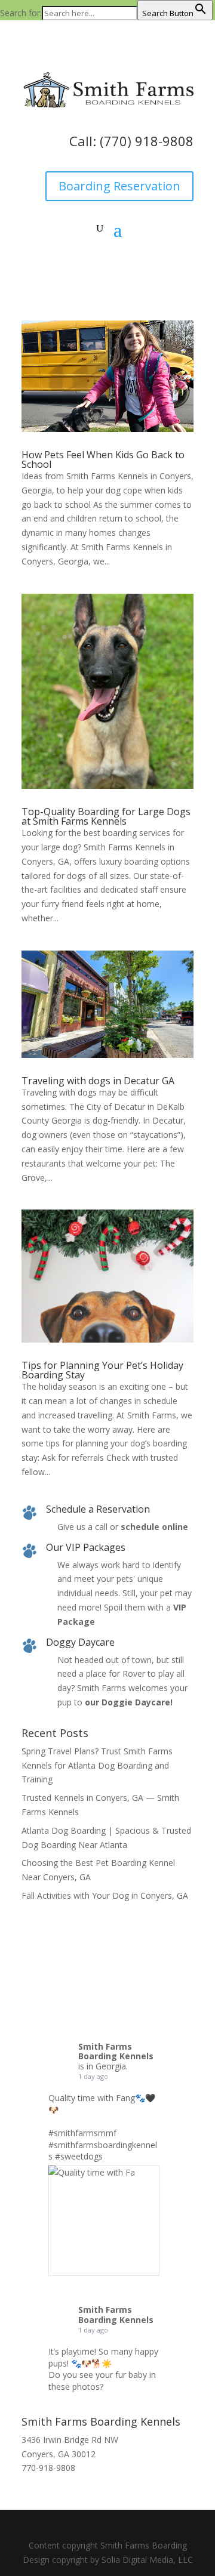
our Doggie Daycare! (129, 1702)
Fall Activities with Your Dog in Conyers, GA (105, 1895)
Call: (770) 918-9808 (131, 141)
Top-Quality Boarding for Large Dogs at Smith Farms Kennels (106, 816)
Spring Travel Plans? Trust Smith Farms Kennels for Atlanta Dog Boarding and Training (97, 1765)
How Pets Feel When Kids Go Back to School (103, 459)
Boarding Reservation (119, 186)
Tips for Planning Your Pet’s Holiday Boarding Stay (102, 1370)
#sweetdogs (79, 2156)
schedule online (154, 1527)
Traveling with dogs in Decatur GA (98, 1081)
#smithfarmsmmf (82, 2133)
